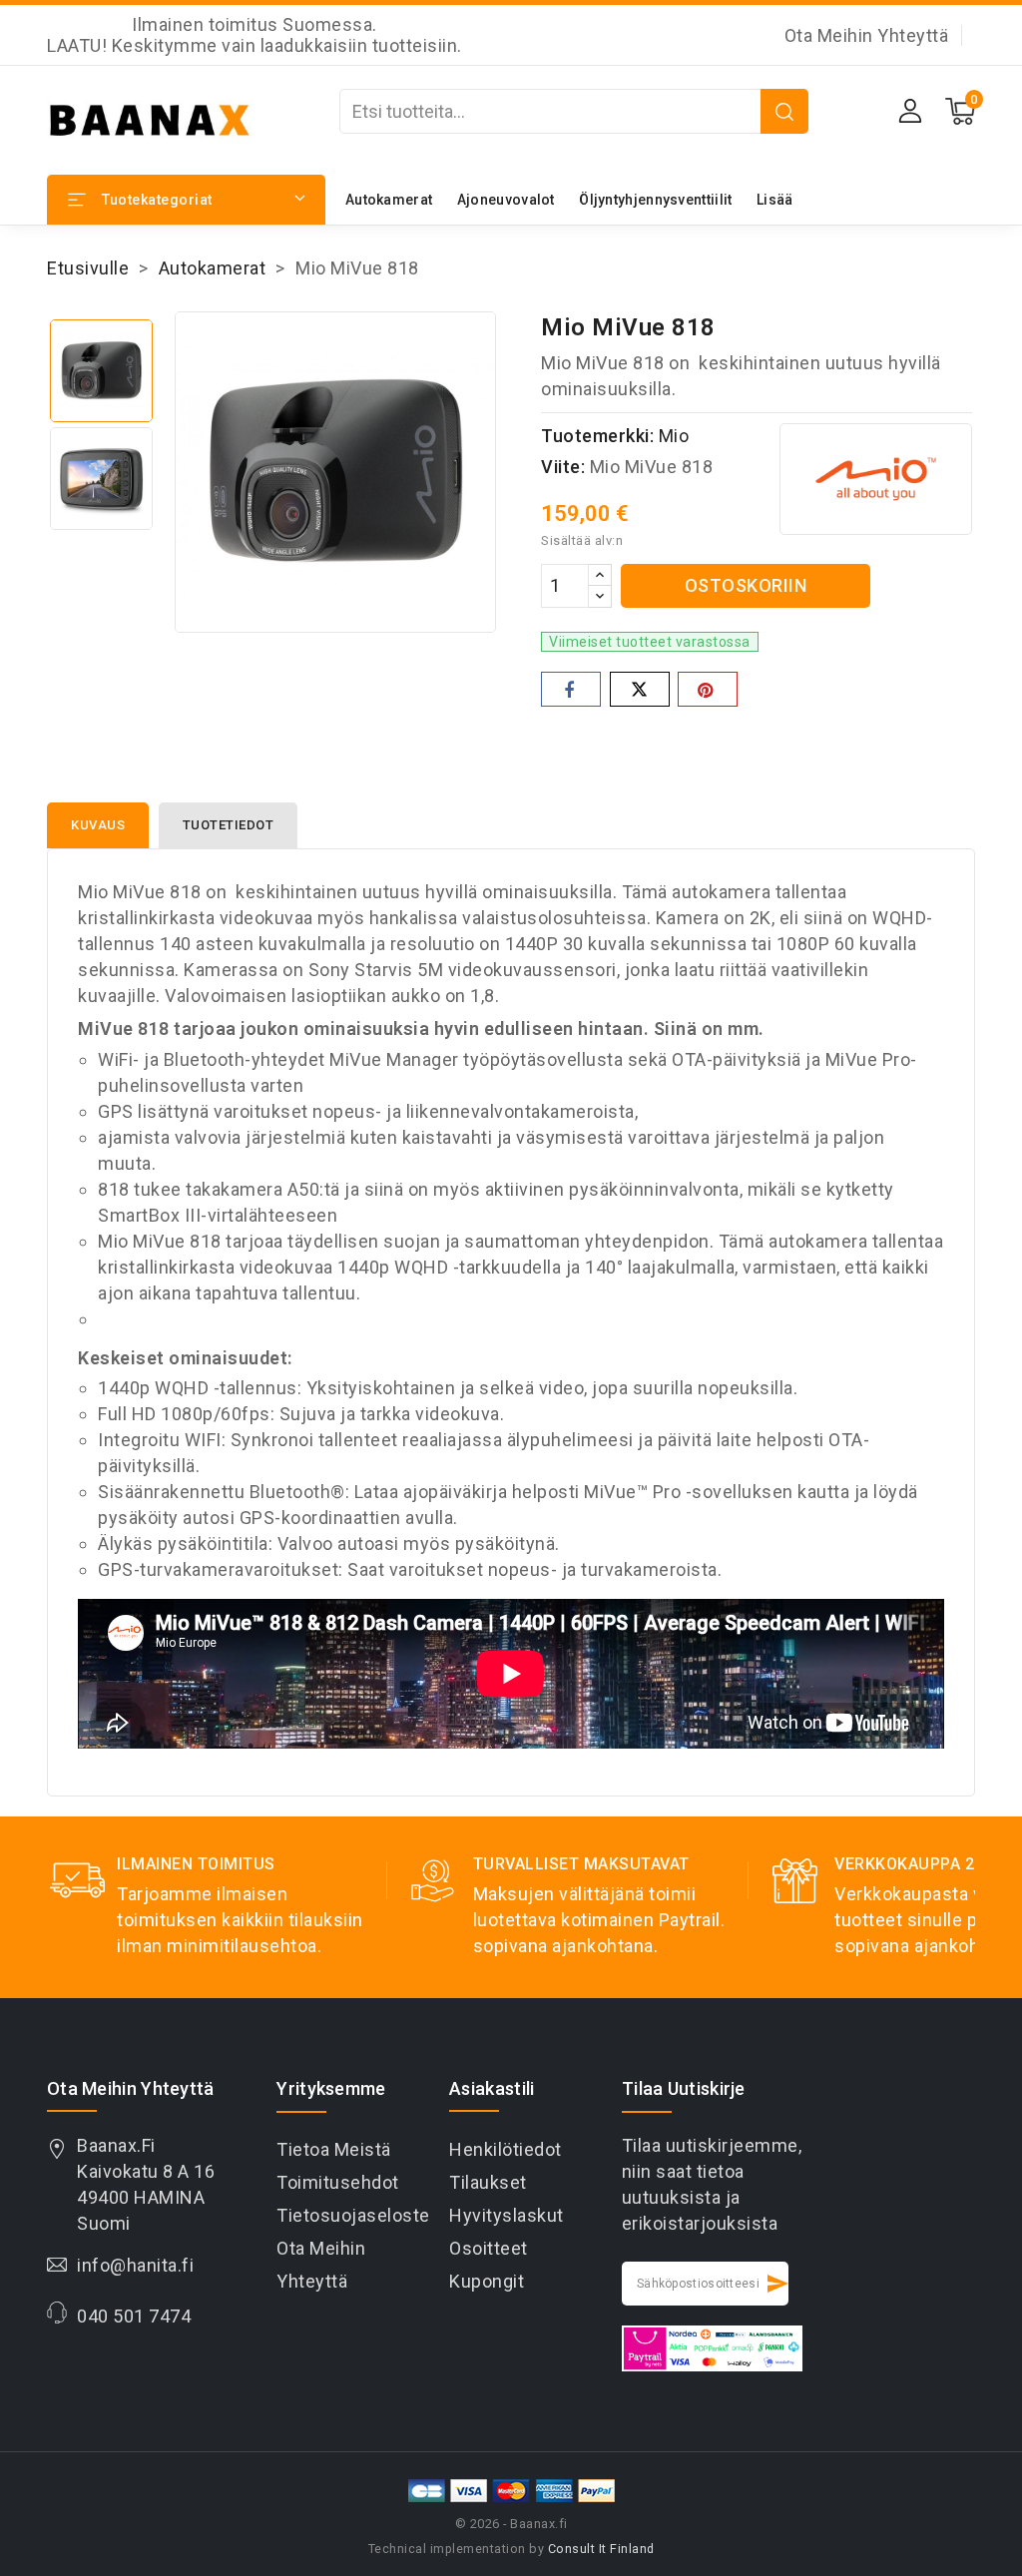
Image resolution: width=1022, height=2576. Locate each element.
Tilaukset (488, 2182)
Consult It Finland (601, 2549)
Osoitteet (489, 2248)
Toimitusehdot (338, 2182)
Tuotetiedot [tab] (229, 825)
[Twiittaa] (640, 689)
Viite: (563, 467)
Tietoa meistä (334, 2149)
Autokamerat (389, 200)
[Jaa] (571, 689)
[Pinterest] (708, 689)
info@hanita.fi (135, 2265)
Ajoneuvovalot (506, 200)
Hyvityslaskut (507, 2215)
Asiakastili (492, 2088)
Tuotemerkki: (597, 436)
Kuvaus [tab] (98, 825)
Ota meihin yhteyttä (867, 35)
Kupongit (487, 2281)
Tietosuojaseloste (353, 2215)
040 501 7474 (134, 2316)
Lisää (775, 200)
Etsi (784, 111)
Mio (674, 436)
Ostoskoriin (746, 585)
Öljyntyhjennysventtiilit (655, 200)
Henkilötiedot (506, 2149)
